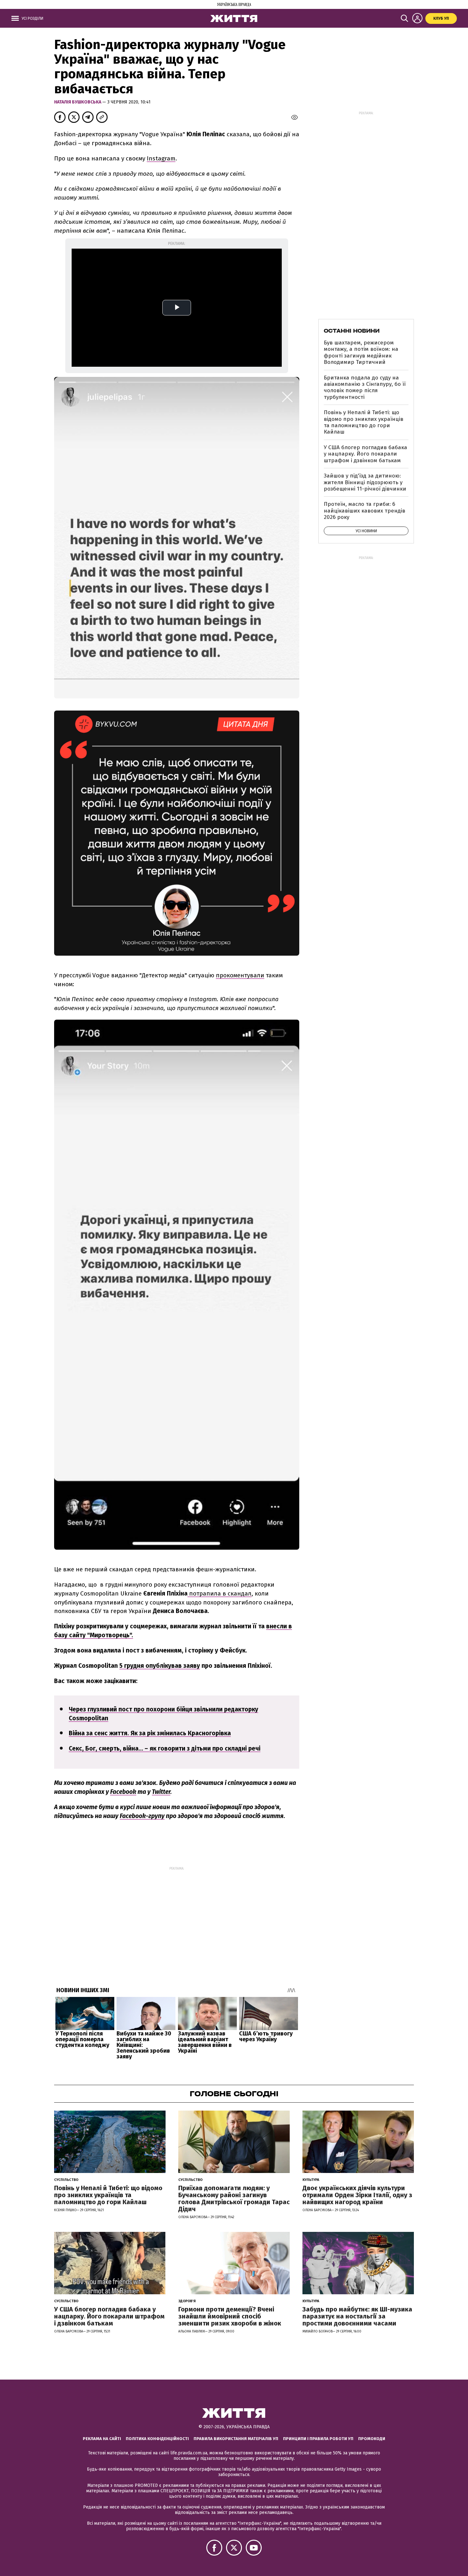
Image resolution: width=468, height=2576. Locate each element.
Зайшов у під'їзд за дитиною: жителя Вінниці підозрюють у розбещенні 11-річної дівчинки (365, 482)
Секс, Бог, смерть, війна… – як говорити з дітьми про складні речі (165, 1748)
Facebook (123, 1792)
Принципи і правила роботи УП (318, 2439)
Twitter (161, 1792)
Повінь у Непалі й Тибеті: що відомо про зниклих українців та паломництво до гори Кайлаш (364, 422)
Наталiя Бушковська (78, 102)
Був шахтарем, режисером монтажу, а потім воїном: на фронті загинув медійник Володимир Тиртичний (361, 352)
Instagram (161, 158)
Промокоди (372, 2439)
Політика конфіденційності (157, 2439)
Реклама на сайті (102, 2439)
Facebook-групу (142, 1816)
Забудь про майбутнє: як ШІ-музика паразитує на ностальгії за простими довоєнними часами (357, 2316)
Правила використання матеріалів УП (236, 2439)
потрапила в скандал (220, 1593)
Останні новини (352, 331)
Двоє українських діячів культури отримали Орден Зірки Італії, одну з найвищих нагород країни (357, 2195)
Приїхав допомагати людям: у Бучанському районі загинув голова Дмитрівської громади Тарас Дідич (234, 2198)
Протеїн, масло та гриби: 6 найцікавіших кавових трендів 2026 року (365, 511)
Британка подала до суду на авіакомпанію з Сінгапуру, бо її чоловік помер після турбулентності (365, 387)
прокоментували (240, 975)
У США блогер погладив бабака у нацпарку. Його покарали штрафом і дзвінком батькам (365, 454)
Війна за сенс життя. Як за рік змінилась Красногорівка (150, 1733)
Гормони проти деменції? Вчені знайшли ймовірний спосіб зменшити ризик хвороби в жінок (230, 2316)
